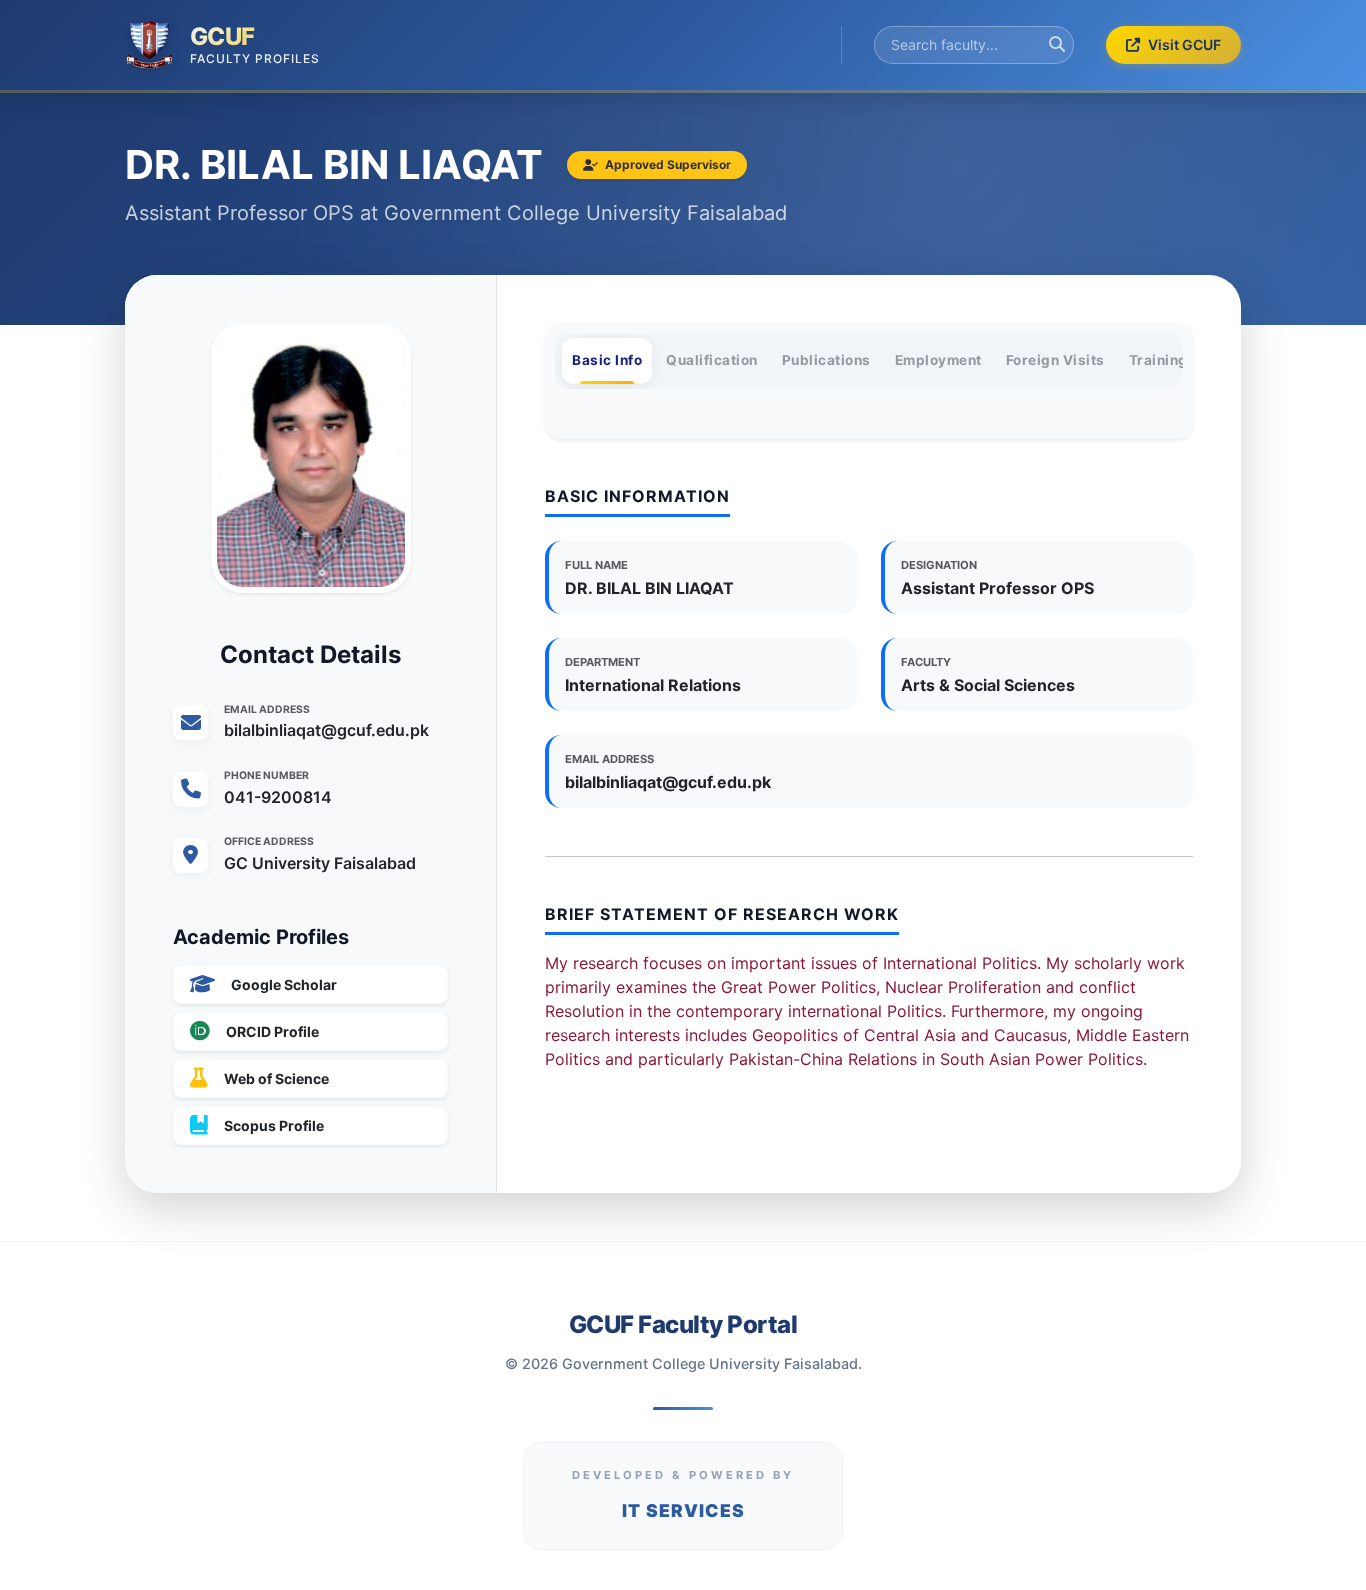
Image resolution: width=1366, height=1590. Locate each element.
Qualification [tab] (712, 360)
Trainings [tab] (1163, 360)
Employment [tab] (938, 360)
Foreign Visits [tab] (1055, 360)
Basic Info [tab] (607, 360)
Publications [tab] (826, 360)
